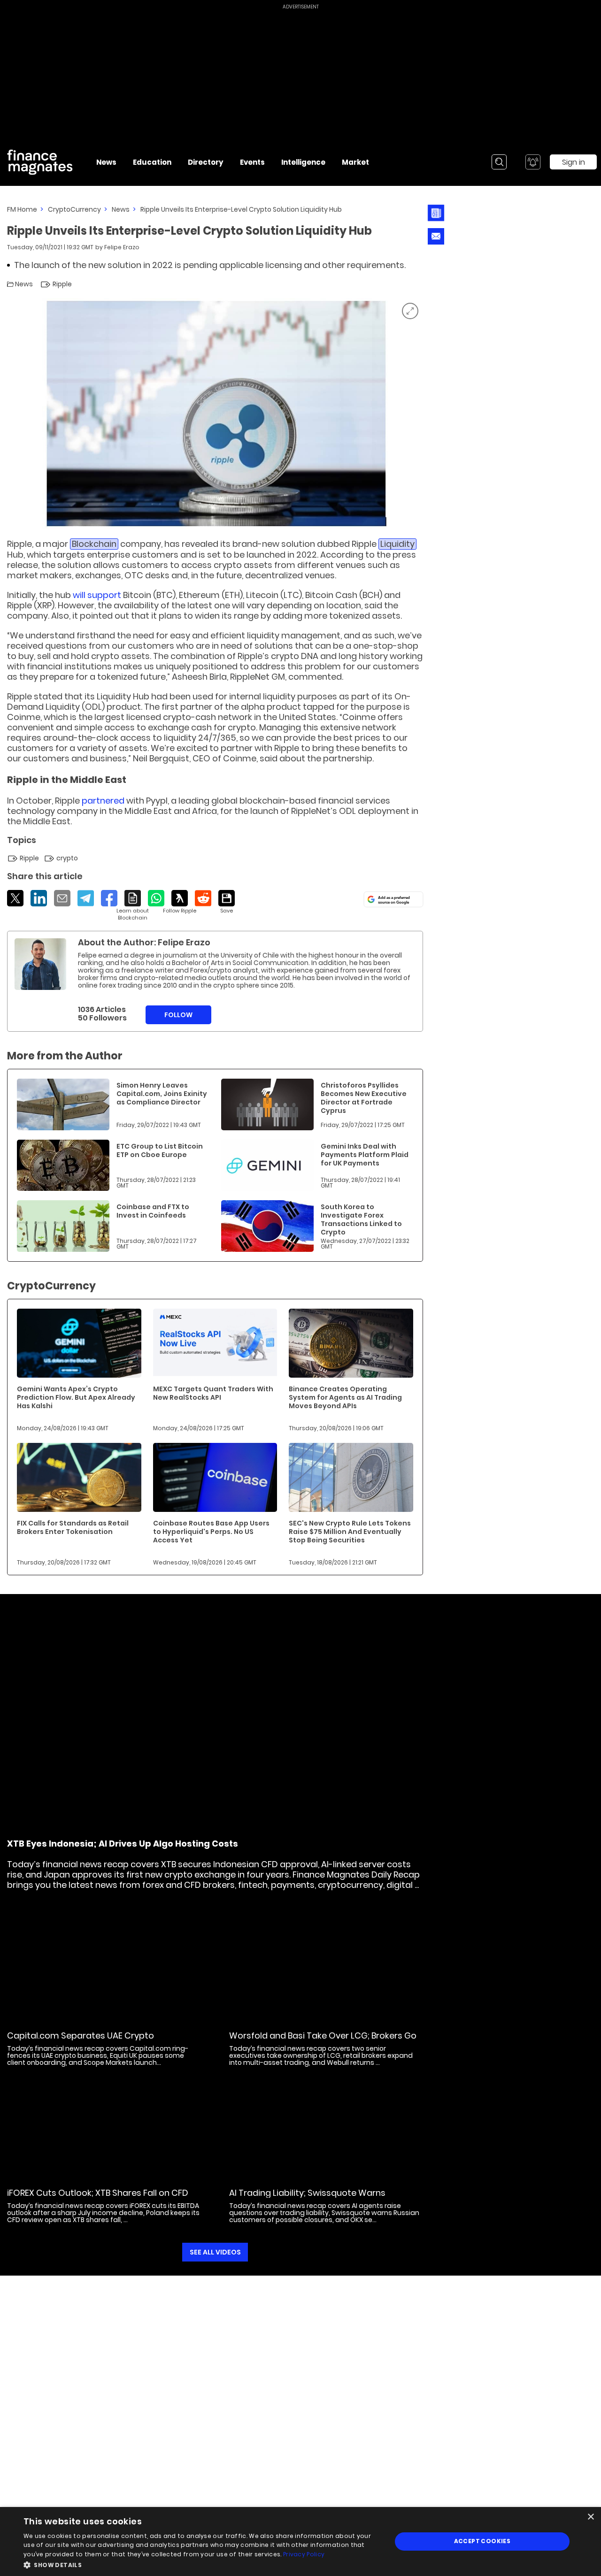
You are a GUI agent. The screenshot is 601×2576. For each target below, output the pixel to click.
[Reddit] (203, 898)
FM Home (22, 209)
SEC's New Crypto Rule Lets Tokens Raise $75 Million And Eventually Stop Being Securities (350, 1532)
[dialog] (300, 2541)
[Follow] (180, 902)
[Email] (62, 898)
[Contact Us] (436, 236)
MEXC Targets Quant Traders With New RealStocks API (213, 1393)
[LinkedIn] (39, 898)
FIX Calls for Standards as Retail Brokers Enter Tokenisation (73, 1527)
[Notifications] (533, 162)
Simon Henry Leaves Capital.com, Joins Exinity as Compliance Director (162, 1094)
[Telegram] (86, 898)
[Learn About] (133, 906)
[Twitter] (15, 898)
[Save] (227, 902)
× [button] (590, 2517)
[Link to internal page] (40, 964)
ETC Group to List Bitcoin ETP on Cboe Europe (160, 1150)
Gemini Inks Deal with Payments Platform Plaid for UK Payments (365, 1155)
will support (97, 595)
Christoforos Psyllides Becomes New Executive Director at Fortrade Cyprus (364, 1098)
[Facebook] (109, 898)
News (121, 209)
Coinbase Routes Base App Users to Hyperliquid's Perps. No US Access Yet (211, 1532)
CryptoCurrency (74, 209)
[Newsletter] (436, 213)
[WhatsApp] (156, 898)
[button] (202, 2564)
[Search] (499, 162)
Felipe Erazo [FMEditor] (122, 247)
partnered (103, 801)
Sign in (574, 162)
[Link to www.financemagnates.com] (63, 1104)
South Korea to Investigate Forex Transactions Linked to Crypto (361, 1219)
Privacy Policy (304, 2554)
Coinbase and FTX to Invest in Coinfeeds (153, 1211)
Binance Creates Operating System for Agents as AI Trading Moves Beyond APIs (345, 1397)
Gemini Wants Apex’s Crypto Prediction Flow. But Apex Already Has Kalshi (76, 1397)
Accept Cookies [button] (482, 2541)
